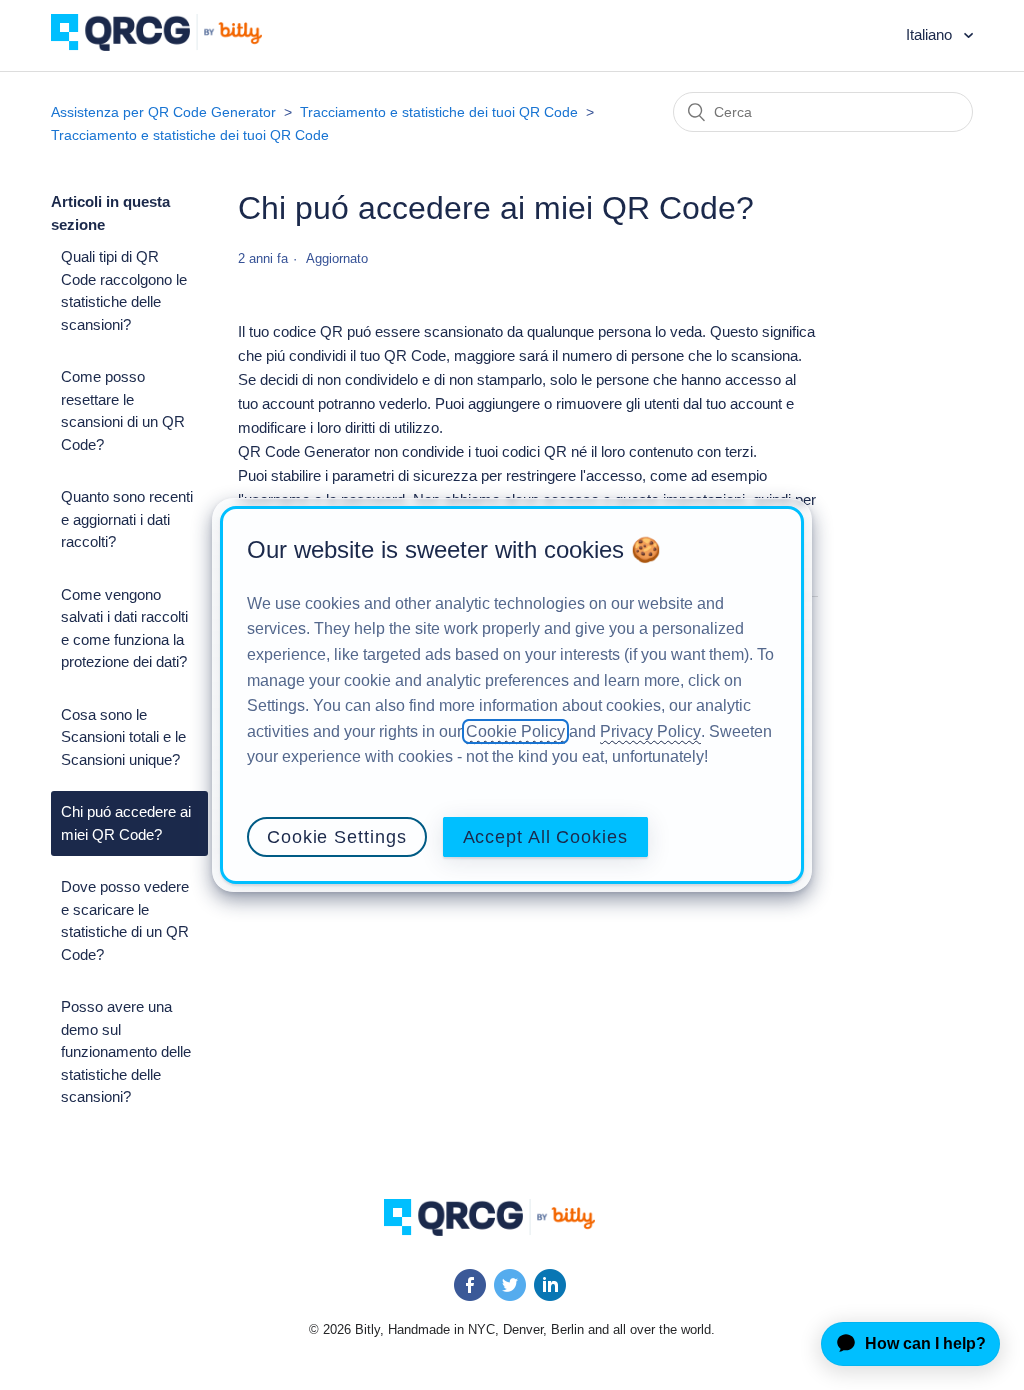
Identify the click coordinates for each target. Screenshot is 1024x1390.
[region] (512, 695)
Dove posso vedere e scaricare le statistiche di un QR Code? (125, 920)
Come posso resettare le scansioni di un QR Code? (123, 410)
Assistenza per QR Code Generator (163, 112)
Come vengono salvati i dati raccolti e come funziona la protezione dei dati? (124, 628)
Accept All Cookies (545, 837)
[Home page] (171, 45)
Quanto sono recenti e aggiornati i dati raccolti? (127, 519)
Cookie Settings (337, 837)
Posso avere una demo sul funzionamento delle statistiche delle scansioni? (126, 1051)
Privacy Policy (650, 731)
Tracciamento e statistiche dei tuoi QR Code (439, 112)
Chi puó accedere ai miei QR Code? (126, 823)
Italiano (931, 34)
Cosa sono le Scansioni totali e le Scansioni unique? (123, 737)
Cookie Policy (515, 731)
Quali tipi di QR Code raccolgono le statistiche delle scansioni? (124, 290)
